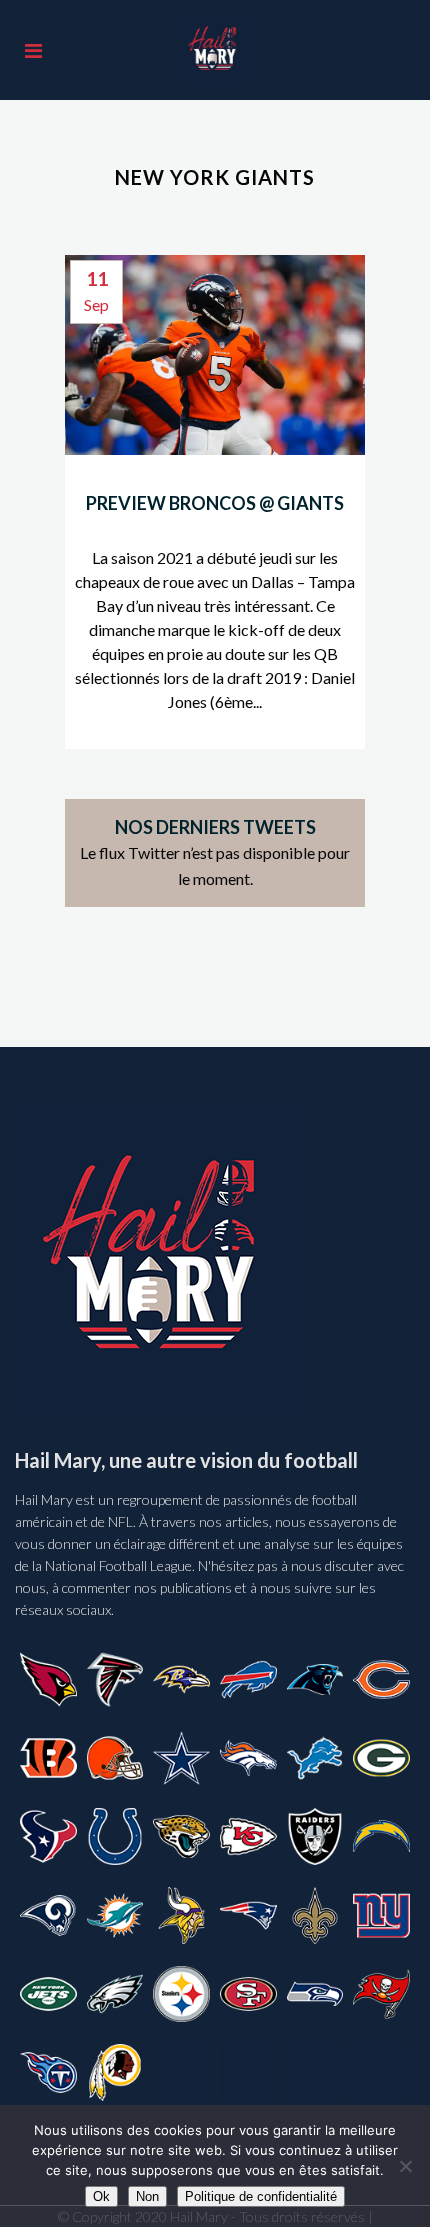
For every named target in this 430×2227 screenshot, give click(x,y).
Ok (101, 2196)
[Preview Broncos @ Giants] (215, 355)
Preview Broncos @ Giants (215, 503)
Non (147, 2196)
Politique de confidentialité (261, 2196)
